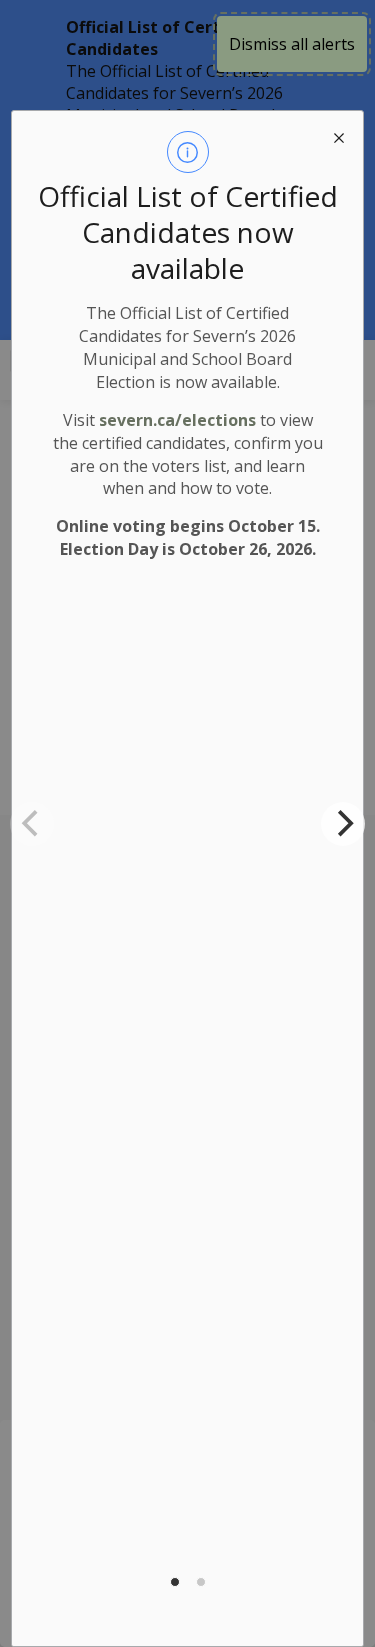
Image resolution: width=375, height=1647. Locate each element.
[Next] (343, 824)
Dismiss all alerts (292, 44)
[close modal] (339, 135)
